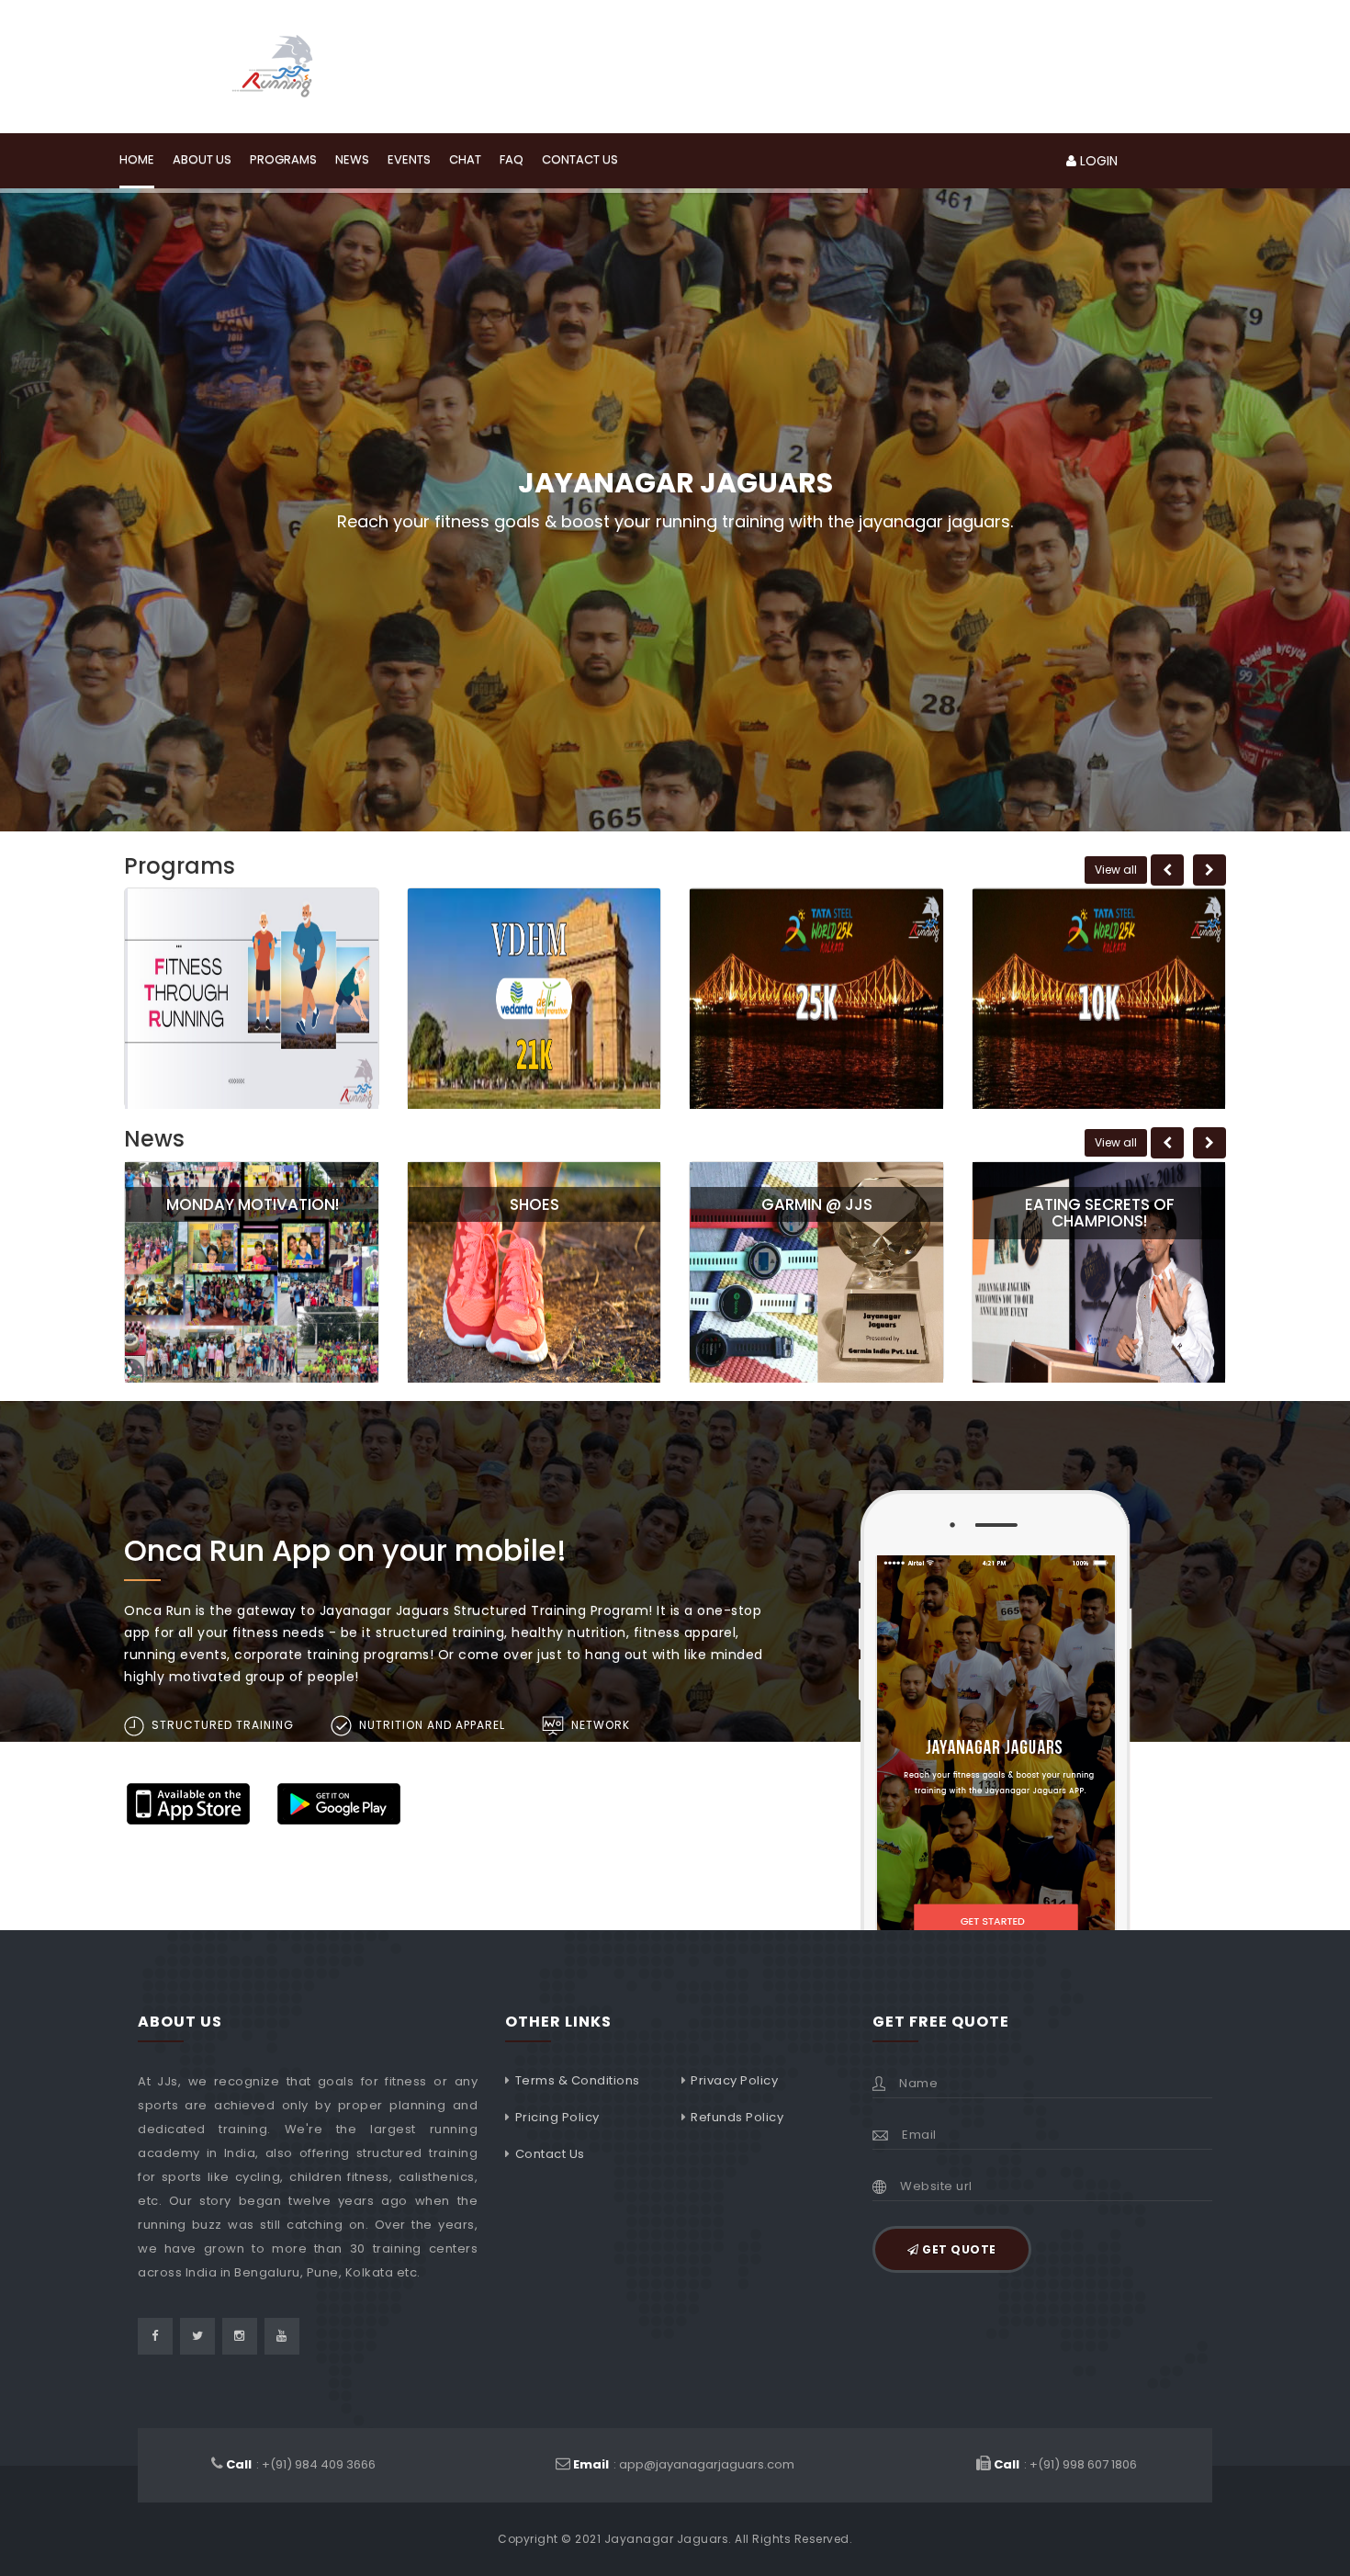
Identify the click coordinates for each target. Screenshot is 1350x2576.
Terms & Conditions (578, 2080)
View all (1116, 870)
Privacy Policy (734, 2080)
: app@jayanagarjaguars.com (684, 2464)
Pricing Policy (557, 2117)
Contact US (580, 159)
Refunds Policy (737, 2117)
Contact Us (550, 2154)
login (1097, 161)
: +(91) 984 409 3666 (301, 2464)
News (352, 159)
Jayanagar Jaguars (667, 2539)
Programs (283, 159)
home (137, 159)
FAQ (512, 159)
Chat (465, 159)
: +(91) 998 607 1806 (1065, 2464)
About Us (202, 159)
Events (409, 159)
